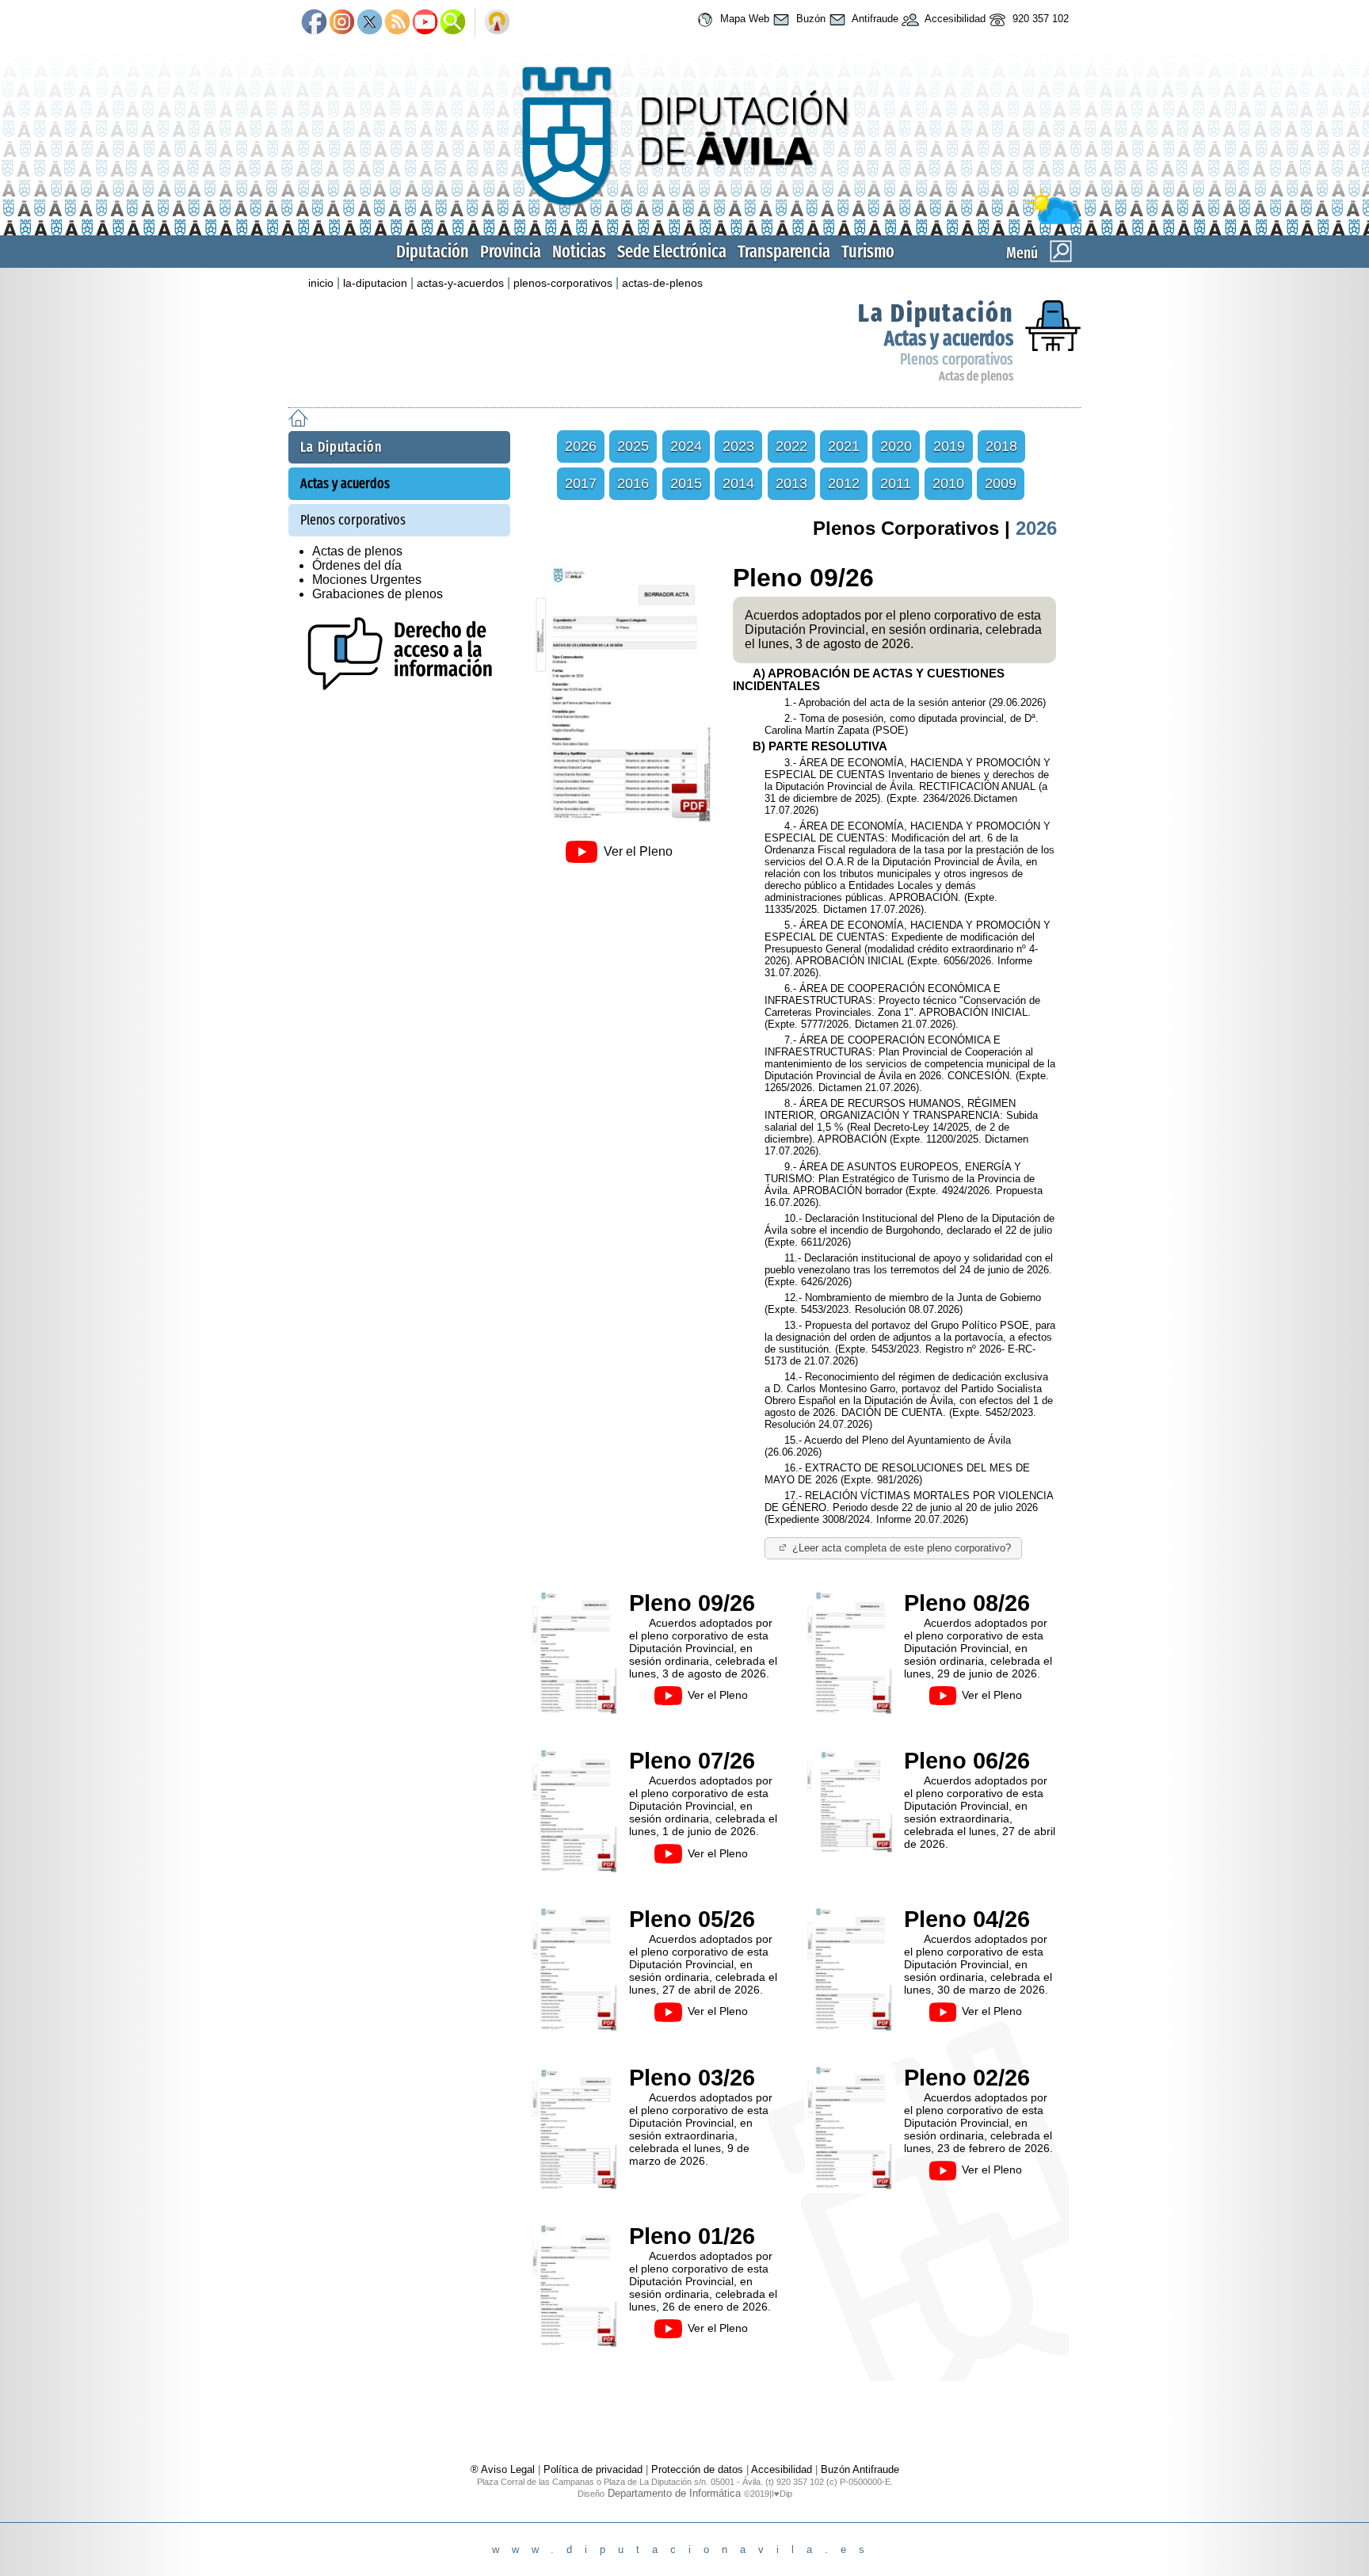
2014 (738, 483)
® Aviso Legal (504, 2469)
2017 (581, 483)
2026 (581, 446)
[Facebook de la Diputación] (314, 23)
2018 (1001, 446)
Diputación (433, 252)
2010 (948, 483)
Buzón (809, 19)
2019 (949, 446)
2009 (1001, 483)
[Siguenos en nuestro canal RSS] (397, 23)
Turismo (868, 252)
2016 (633, 483)
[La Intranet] (497, 23)
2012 (844, 483)
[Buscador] (453, 23)
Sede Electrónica (672, 252)
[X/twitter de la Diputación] (370, 23)
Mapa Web (743, 19)
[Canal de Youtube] (425, 23)
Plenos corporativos (957, 359)
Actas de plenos (976, 376)
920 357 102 (1039, 19)
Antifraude (874, 19)
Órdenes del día (357, 565)
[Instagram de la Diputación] (342, 23)
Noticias (579, 252)
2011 (896, 483)
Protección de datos (697, 2469)
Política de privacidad (593, 2469)
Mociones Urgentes (367, 580)
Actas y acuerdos (949, 339)
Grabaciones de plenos (378, 594)
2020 (896, 446)
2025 (633, 446)
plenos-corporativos (563, 283)
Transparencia (784, 252)
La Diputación (936, 313)
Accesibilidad (954, 19)
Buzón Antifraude (860, 2469)
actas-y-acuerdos (460, 283)
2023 (738, 446)
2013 (791, 483)
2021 (844, 446)
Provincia (511, 252)
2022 (791, 446)
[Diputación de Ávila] (684, 221)
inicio (321, 283)
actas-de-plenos (662, 283)
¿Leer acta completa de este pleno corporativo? (902, 1548)
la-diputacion (375, 283)
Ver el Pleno (638, 851)
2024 (686, 446)
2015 (686, 483)
